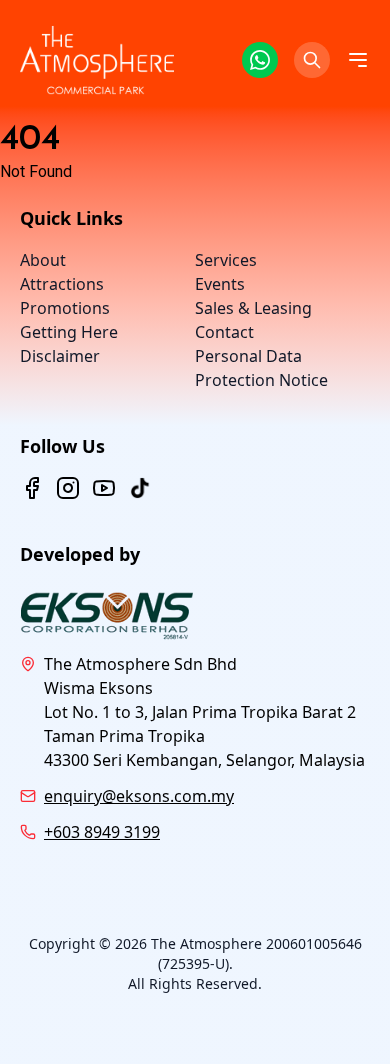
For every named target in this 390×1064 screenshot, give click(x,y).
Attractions (62, 284)
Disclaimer (60, 356)
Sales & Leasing (253, 308)
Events (220, 284)
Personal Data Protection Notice (261, 368)
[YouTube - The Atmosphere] (104, 488)
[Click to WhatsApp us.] (260, 60)
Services (226, 260)
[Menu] (358, 60)
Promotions (65, 308)
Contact (224, 332)
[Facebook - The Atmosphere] (32, 488)
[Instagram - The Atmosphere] (68, 488)
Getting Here (69, 332)
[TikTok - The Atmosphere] (140, 488)
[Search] (312, 60)
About (43, 260)
